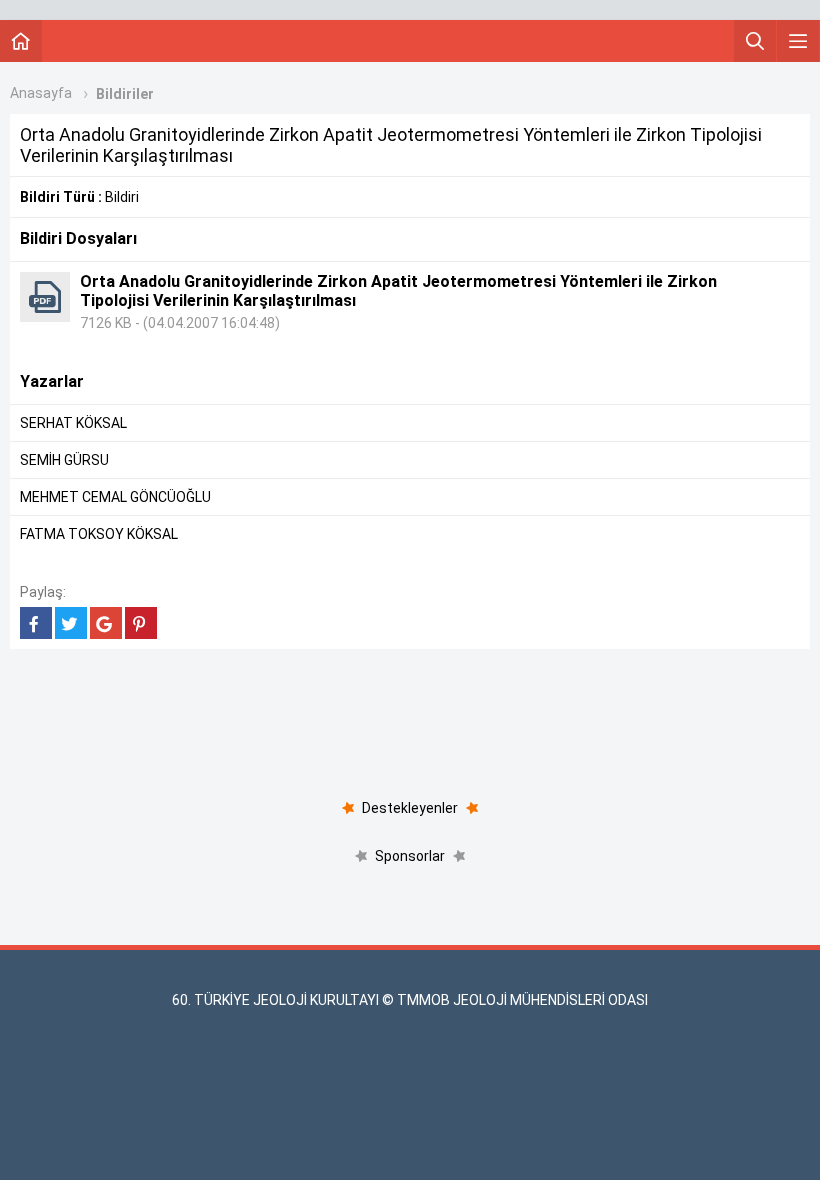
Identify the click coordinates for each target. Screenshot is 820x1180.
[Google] (106, 623)
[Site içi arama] (755, 41)
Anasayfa (41, 93)
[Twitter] (71, 623)
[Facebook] (36, 623)
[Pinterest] (141, 623)
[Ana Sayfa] (21, 41)
